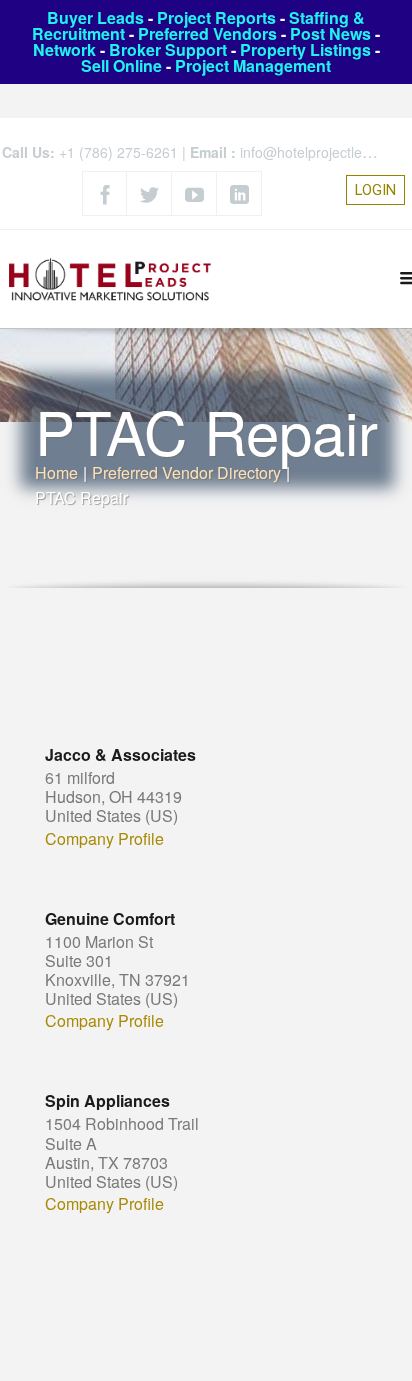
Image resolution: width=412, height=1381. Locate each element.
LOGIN (375, 190)
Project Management (253, 65)
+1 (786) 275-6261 (118, 152)
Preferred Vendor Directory (186, 472)
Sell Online (121, 65)
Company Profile (104, 839)
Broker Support (168, 49)
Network (64, 49)
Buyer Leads (95, 17)
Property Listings (305, 49)
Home (56, 472)
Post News (330, 33)
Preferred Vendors (207, 33)
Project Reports (216, 17)
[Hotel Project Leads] (110, 278)
